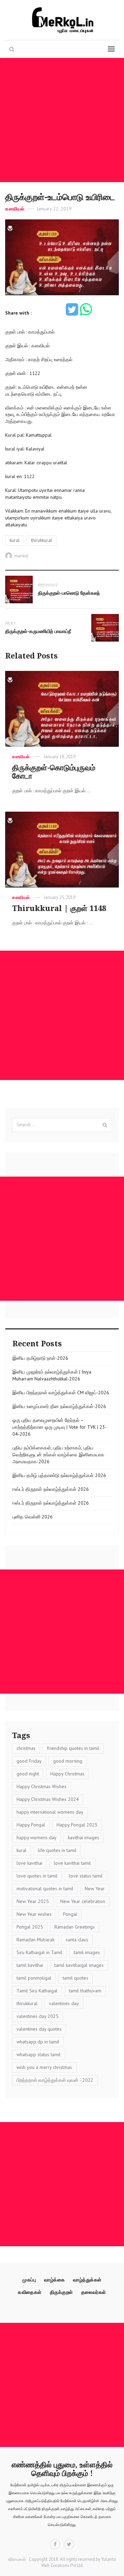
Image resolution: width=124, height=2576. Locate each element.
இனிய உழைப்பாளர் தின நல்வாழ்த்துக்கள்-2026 (59, 1406)
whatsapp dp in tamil (38, 2042)
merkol (21, 556)
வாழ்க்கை (54, 2280)
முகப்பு (29, 2280)
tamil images (87, 1952)
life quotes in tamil (57, 1850)
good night (28, 1774)
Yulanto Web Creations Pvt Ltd (79, 2563)
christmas (26, 1748)
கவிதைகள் (30, 2292)
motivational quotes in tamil (45, 1889)
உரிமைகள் (17, 2559)
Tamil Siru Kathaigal (37, 1991)
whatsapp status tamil (39, 2054)
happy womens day (37, 1837)
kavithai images (84, 1837)
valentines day (64, 2003)
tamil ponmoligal (34, 1978)
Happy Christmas (67, 1774)
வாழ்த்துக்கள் (87, 2280)
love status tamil (86, 1876)
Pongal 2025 (30, 1927)
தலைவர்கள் (94, 2292)
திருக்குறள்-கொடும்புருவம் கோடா (54, 772)
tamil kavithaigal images (79, 1965)
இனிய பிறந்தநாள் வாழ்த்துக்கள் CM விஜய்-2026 (61, 1393)
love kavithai (29, 1863)
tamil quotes (75, 1978)
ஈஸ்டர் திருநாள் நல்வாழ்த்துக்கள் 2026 (51, 1489)
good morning (68, 1761)
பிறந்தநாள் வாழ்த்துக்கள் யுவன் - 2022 (55, 2080)
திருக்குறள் (61, 2292)
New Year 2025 (33, 1901)
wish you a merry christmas (44, 2067)
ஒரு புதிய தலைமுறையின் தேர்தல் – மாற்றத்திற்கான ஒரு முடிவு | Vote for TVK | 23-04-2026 (60, 1427)
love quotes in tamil (37, 1876)
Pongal (70, 1914)
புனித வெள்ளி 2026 (33, 1517)
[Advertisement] (62, 120)
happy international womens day (50, 1812)
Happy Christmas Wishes (42, 1786)
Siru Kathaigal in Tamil (39, 1952)
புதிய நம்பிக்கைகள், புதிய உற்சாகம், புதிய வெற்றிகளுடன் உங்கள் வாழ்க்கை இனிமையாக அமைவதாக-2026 (58, 1455)
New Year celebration (83, 1901)
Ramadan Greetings (75, 1927)
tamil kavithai (30, 1965)
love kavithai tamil (72, 1863)
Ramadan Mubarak (35, 1940)
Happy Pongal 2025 (77, 1825)
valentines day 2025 (38, 2016)
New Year (95, 1889)
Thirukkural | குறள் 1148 (59, 908)
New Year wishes (34, 1914)
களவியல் (15, 209)
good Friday (29, 1761)
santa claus (77, 1940)
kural (15, 540)
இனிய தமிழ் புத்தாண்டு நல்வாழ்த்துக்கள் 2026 (59, 1475)
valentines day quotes (39, 2029)
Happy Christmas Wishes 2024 (48, 1799)
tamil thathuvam (85, 1991)
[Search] (105, 1125)
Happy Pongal (31, 1825)
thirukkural (42, 540)
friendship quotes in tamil (73, 1748)
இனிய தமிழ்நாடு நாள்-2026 (40, 1358)
